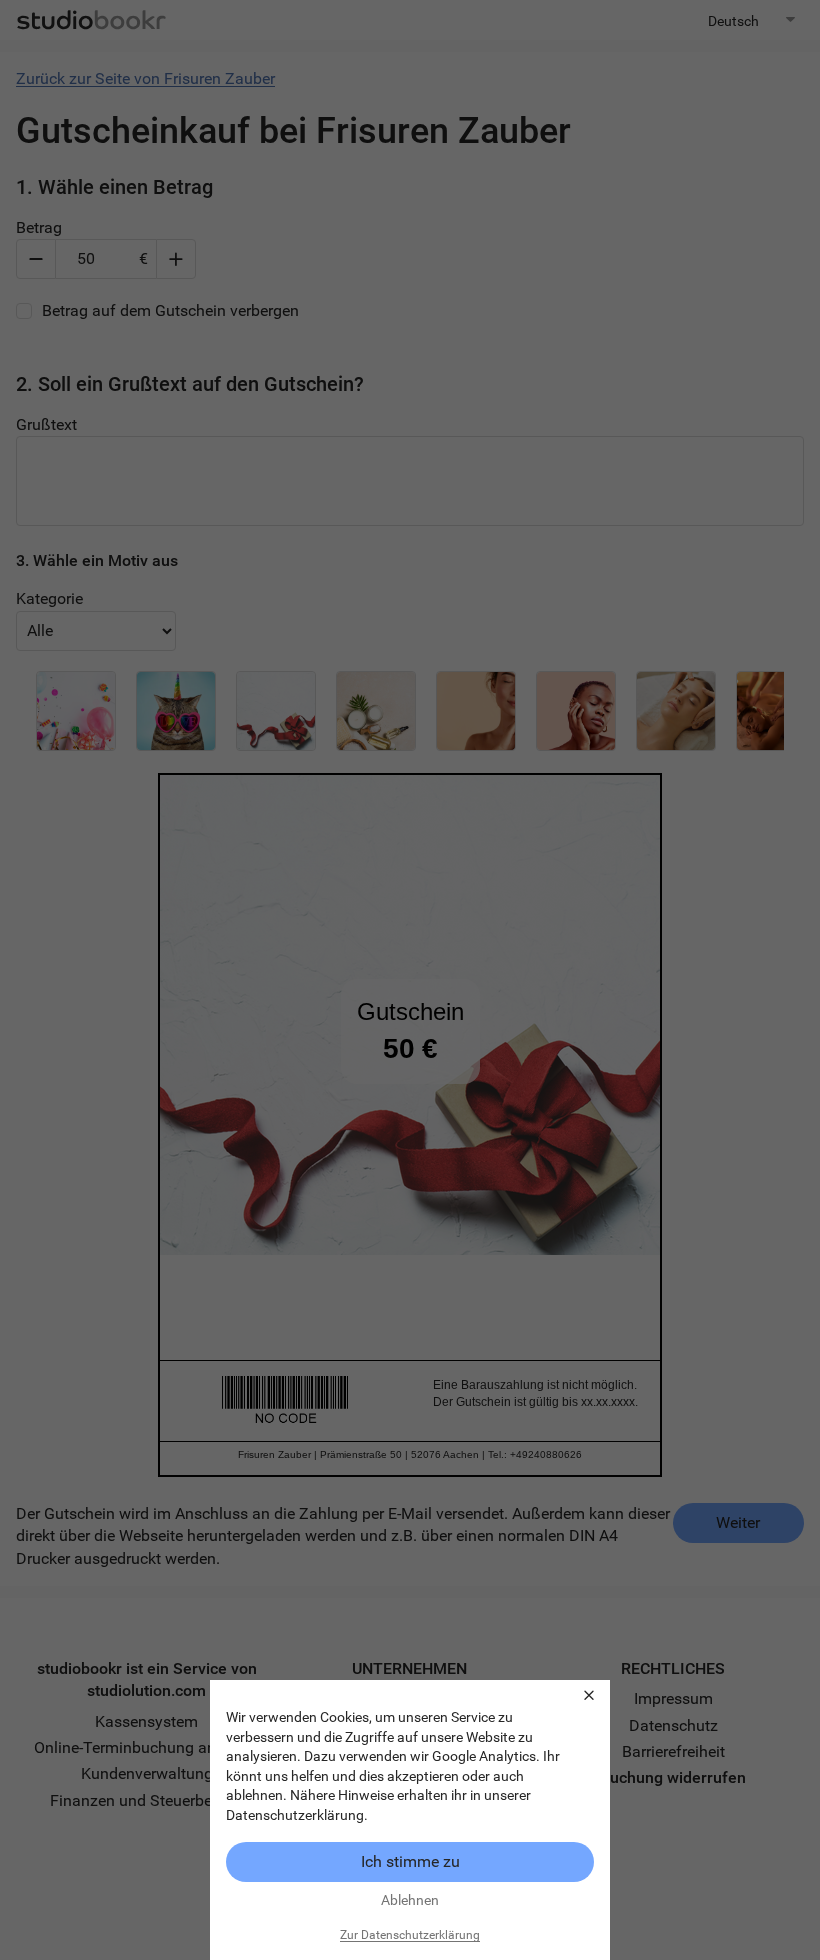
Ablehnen (410, 1900)
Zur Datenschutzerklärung (410, 1935)
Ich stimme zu (410, 1861)
